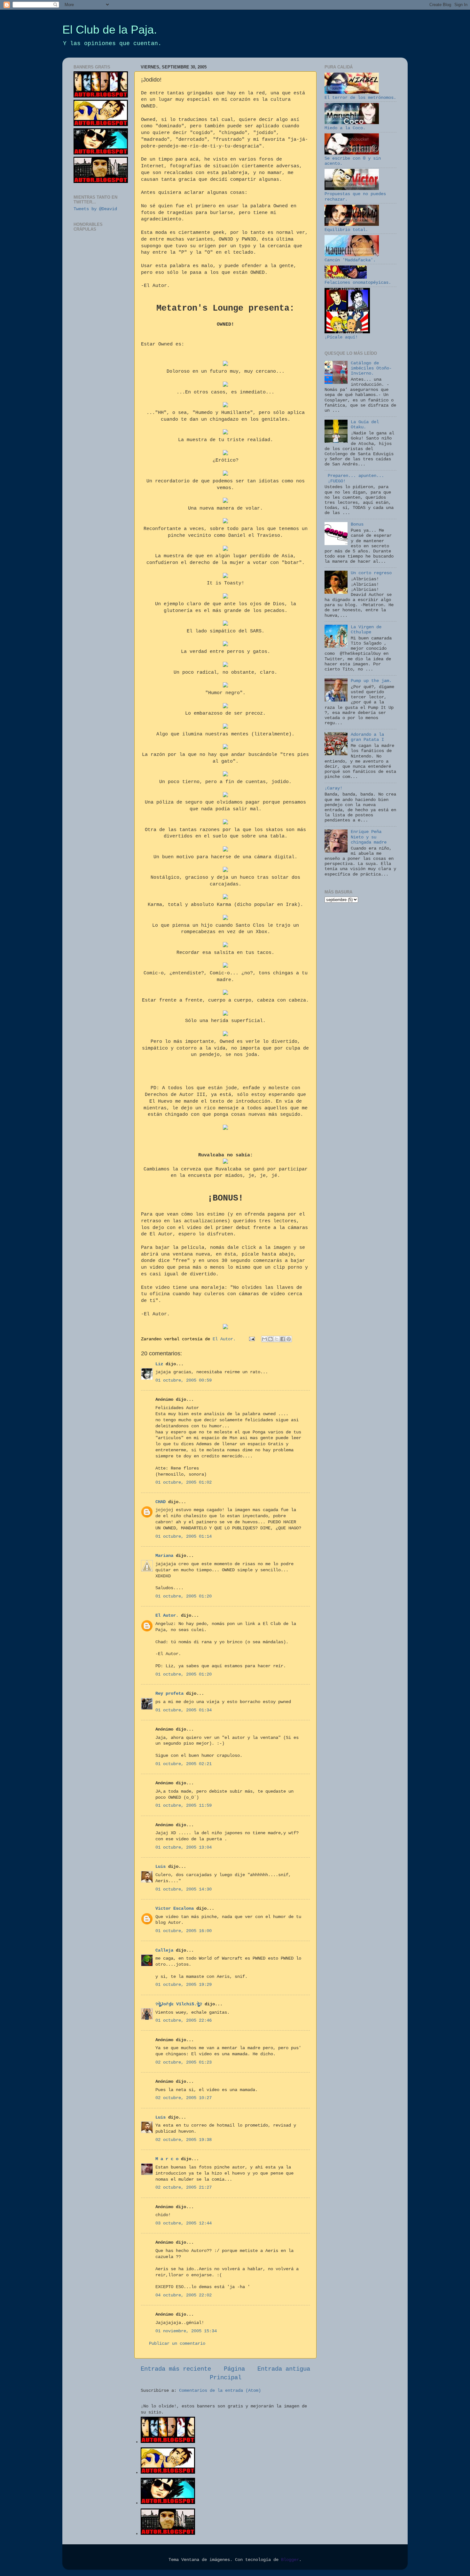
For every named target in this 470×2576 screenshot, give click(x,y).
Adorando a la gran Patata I (367, 737)
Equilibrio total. (346, 230)
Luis (161, 1867)
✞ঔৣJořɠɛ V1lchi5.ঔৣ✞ (179, 2004)
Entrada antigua (284, 2369)
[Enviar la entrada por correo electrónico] (252, 1339)
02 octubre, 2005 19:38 (184, 2140)
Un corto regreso (371, 573)
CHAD (161, 1502)
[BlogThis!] (270, 1339)
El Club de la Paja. (110, 30)
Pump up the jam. (371, 681)
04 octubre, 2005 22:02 (184, 2295)
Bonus (357, 524)
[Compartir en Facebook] (283, 1339)
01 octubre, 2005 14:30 (184, 1889)
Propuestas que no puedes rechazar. (355, 197)
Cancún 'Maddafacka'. (350, 260)
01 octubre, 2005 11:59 (184, 1806)
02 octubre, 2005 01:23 (184, 2062)
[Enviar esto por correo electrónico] (264, 1339)
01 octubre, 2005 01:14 (184, 1537)
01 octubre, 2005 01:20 (184, 1596)
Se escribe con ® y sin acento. (353, 161)
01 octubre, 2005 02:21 (184, 1764)
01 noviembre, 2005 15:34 (186, 2331)
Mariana (164, 1556)
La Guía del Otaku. (365, 425)
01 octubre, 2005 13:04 (184, 1847)
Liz (159, 1364)
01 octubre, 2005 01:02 (184, 1482)
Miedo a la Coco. (345, 128)
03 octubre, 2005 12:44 (184, 2223)
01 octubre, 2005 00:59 (184, 1380)
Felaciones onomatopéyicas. (358, 283)
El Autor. (167, 1616)
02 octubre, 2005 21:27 (184, 2188)
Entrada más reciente (176, 2369)
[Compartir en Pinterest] (289, 1339)
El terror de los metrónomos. (360, 98)
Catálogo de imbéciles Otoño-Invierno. (371, 368)
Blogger (290, 2560)
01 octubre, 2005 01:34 (184, 1710)
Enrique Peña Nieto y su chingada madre (369, 837)
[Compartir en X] (277, 1339)
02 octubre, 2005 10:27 (184, 2098)
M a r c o (167, 2159)
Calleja (164, 1950)
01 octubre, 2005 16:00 (184, 1931)
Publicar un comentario (177, 2344)
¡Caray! (333, 788)
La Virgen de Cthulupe (366, 630)
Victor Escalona (175, 1909)
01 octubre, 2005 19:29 (184, 1985)
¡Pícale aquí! (341, 337)
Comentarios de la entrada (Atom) (220, 2391)
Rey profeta (169, 1694)
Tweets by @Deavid (95, 209)
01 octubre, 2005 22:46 (184, 2021)
